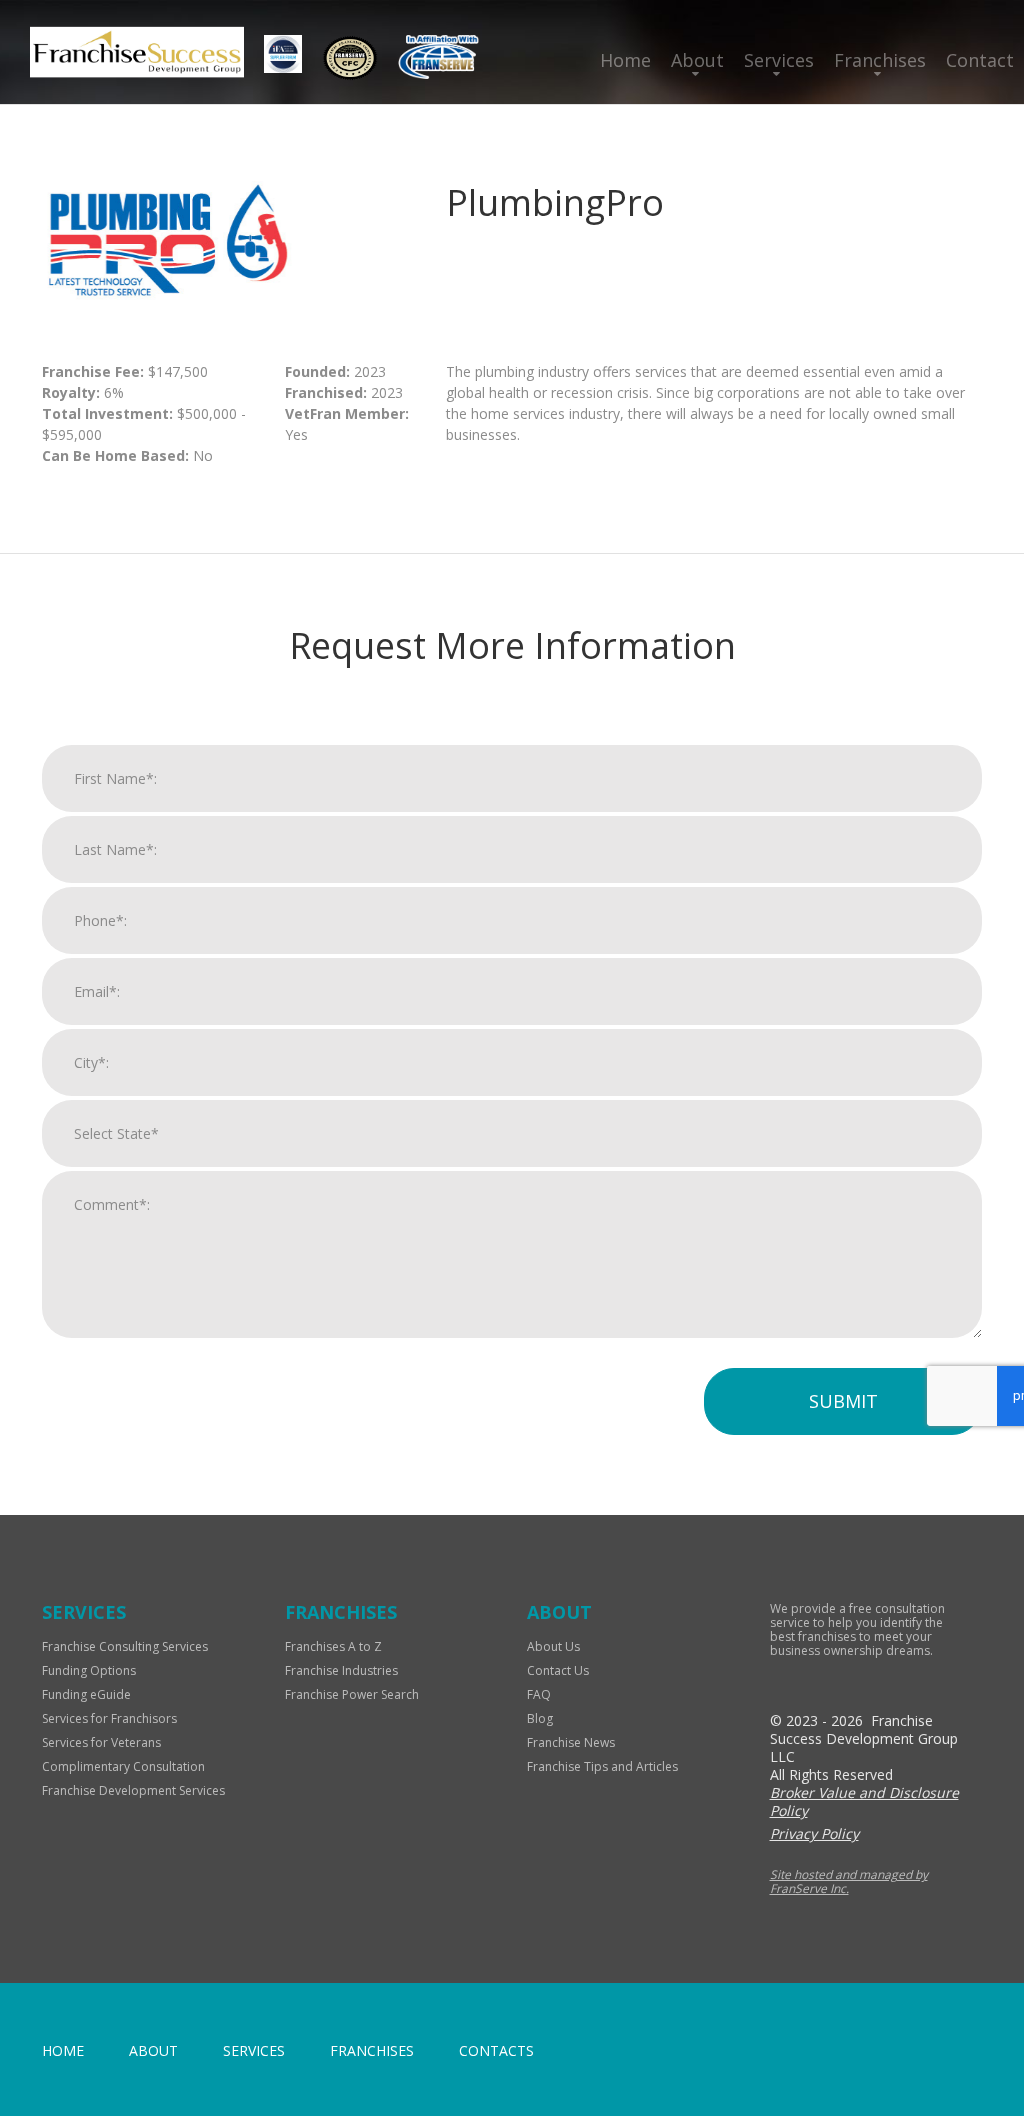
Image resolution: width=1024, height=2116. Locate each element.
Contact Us (558, 1670)
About (697, 60)
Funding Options (89, 1670)
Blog (540, 1718)
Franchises (880, 60)
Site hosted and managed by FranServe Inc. (849, 1881)
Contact (980, 60)
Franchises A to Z (333, 1646)
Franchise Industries (341, 1670)
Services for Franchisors (109, 1718)
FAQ (539, 1694)
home (63, 2050)
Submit (843, 1401)
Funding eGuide (86, 1694)
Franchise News (571, 1742)
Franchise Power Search (352, 1694)
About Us (553, 1646)
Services (779, 60)
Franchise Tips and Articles (602, 1766)
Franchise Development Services (133, 1790)
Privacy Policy (814, 1833)
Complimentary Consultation (123, 1766)
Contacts (496, 2050)
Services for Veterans (101, 1742)
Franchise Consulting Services (125, 1646)
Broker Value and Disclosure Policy (864, 1801)
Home (625, 60)
